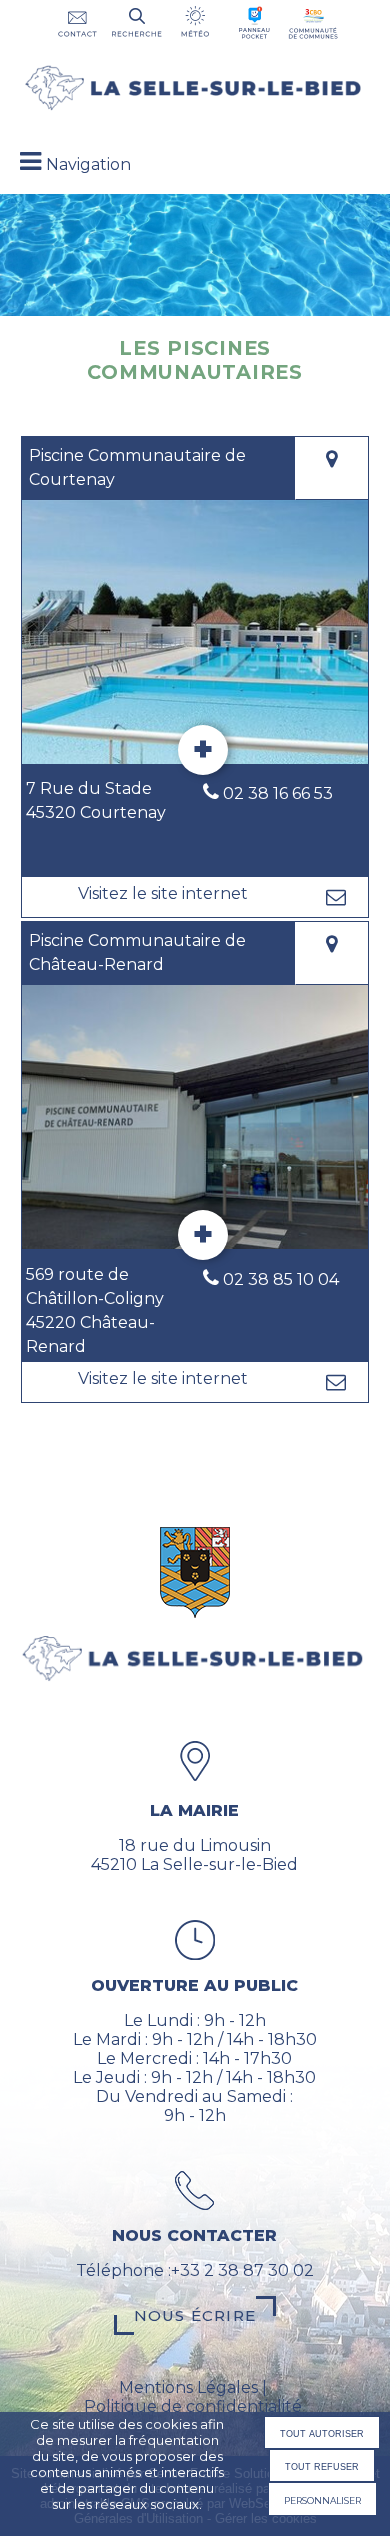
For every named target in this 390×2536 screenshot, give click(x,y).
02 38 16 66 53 (278, 793)
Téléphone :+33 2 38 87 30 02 (195, 2270)
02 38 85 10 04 (281, 1279)
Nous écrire (195, 2315)
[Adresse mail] (335, 897)
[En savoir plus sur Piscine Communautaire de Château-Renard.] (203, 1235)
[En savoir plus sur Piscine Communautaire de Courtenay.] (203, 750)
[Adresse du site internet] (162, 897)
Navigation (88, 164)
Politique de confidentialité (193, 2406)
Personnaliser (322, 2499)
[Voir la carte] (331, 468)
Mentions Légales (188, 2387)
